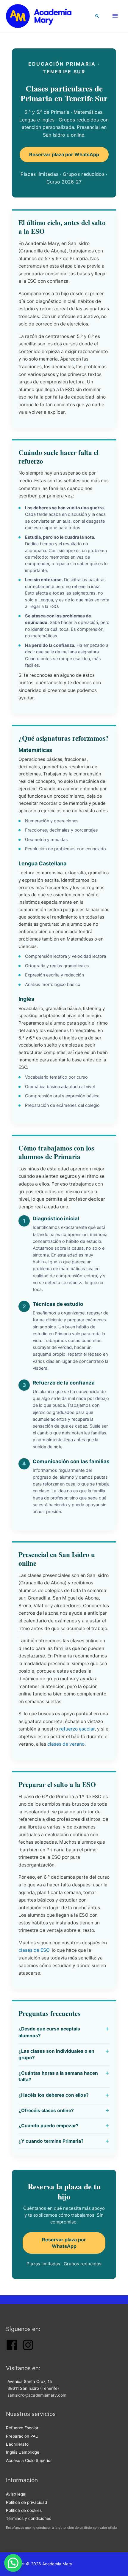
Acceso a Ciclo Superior (29, 2460)
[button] (97, 16)
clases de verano (66, 1744)
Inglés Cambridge (23, 2452)
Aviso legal (16, 2494)
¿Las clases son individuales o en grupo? (56, 2055)
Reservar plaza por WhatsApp (64, 154)
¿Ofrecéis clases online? (46, 2110)
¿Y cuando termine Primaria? (51, 2141)
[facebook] (12, 2349)
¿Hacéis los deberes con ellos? (54, 2095)
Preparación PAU (22, 2436)
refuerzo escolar (77, 1729)
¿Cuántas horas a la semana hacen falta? (58, 2076)
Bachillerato (17, 2444)
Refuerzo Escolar (22, 2428)
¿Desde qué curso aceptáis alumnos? (49, 2032)
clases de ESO (34, 1950)
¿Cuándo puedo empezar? (49, 2126)
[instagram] (28, 2349)
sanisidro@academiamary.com (37, 2395)
